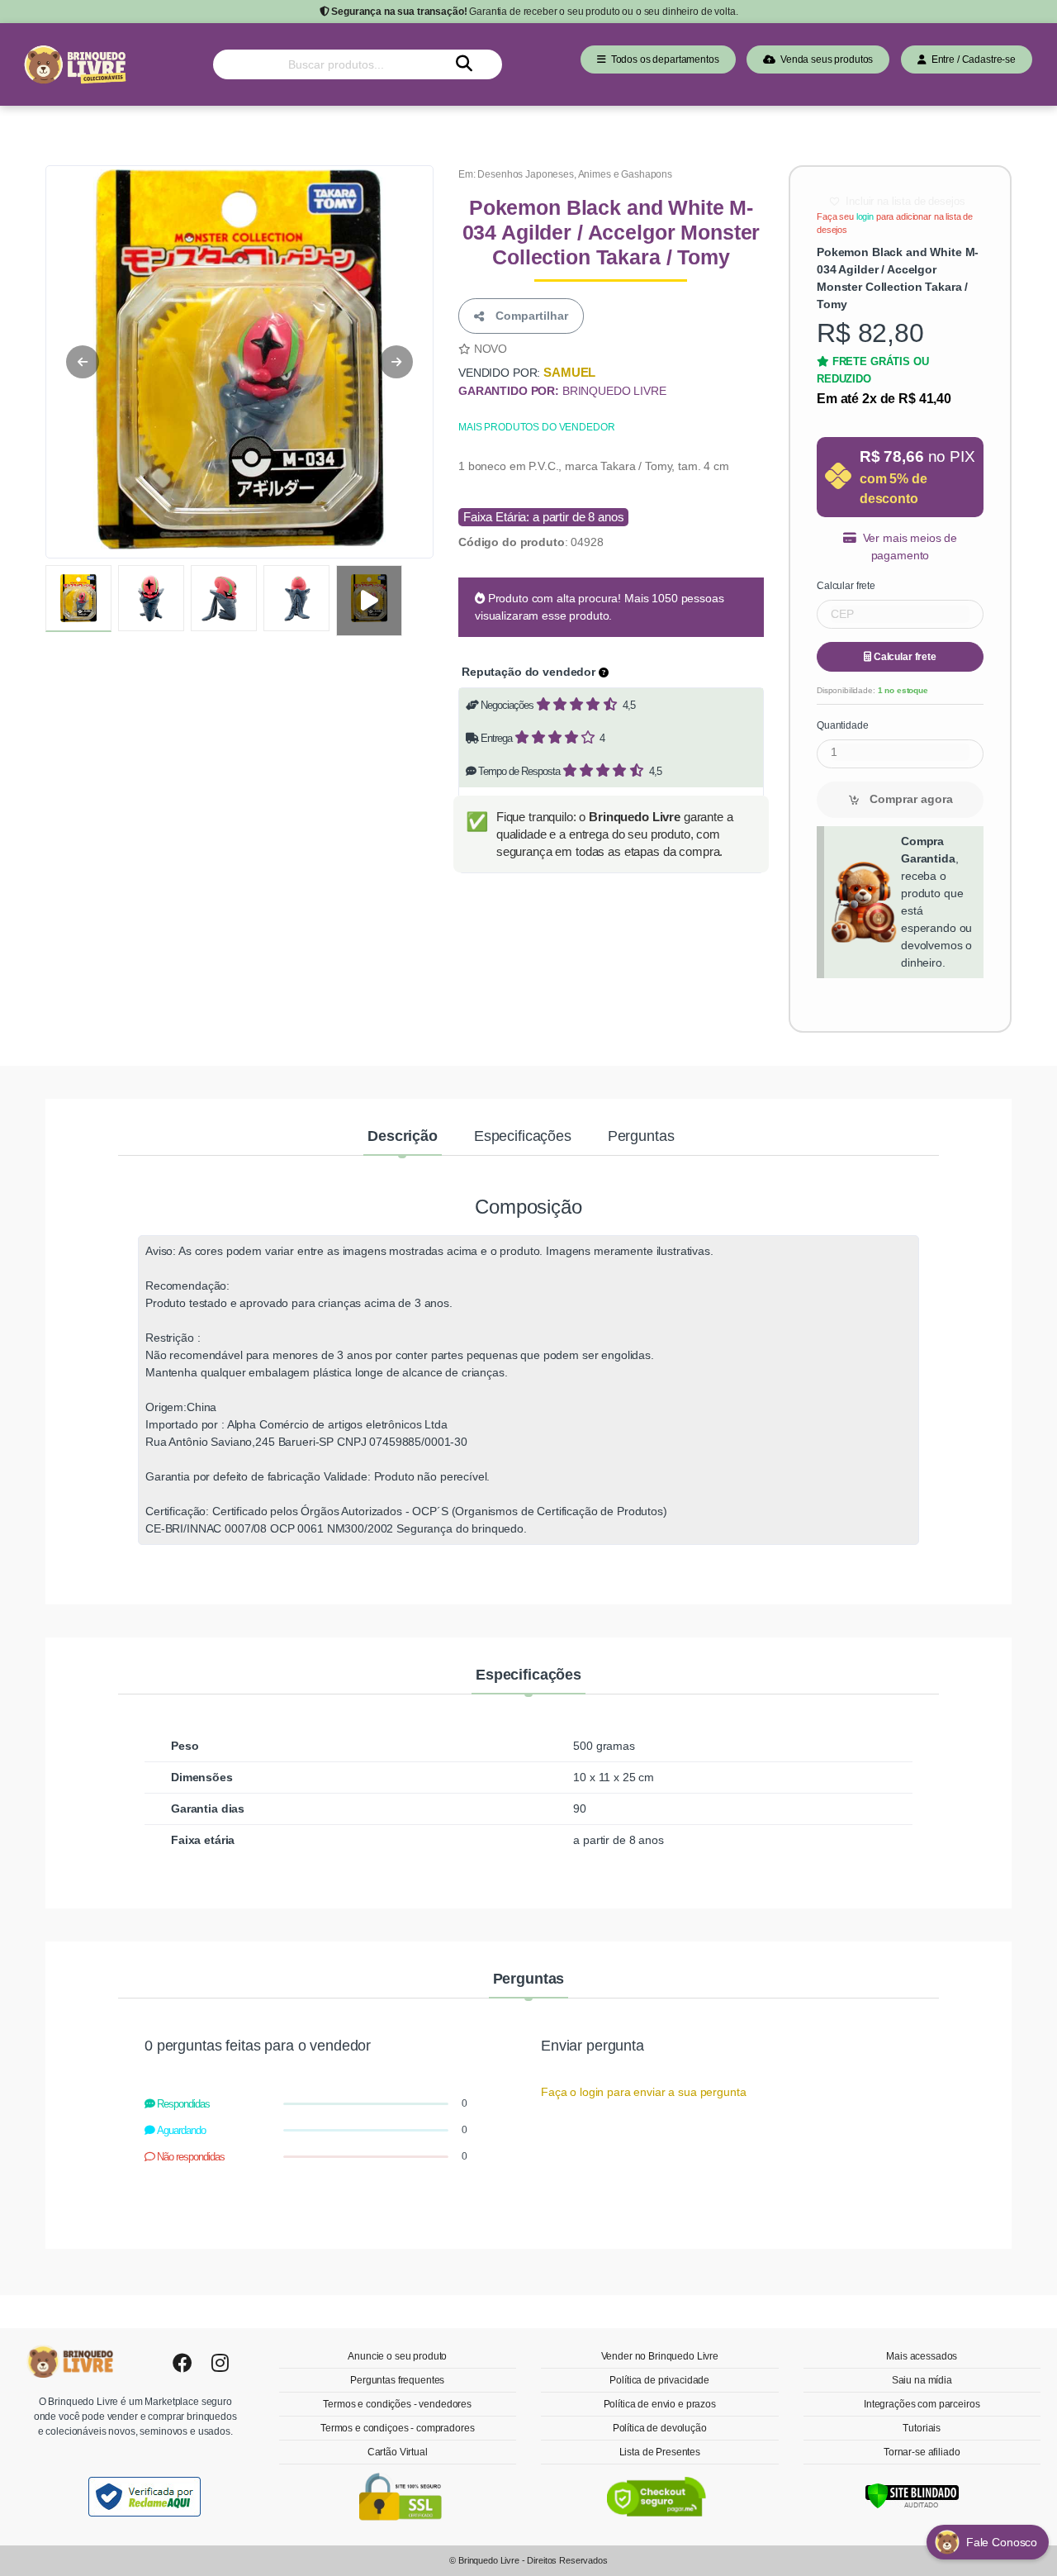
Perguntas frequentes (397, 2380)
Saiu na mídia (922, 2380)
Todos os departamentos (663, 59)
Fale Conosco (1003, 2542)
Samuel (569, 372)
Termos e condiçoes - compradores (397, 2428)
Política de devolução (660, 2428)
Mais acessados (922, 2356)
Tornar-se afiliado (922, 2452)
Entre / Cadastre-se (971, 59)
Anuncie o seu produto (397, 2356)
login (865, 216)
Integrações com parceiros (922, 2404)
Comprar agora (910, 799)
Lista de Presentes (660, 2452)
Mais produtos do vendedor (536, 427)
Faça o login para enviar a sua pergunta (643, 2092)
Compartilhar (528, 316)
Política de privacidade (659, 2380)
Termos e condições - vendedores (397, 2404)
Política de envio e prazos (660, 2404)
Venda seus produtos (824, 59)
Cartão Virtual (398, 2452)
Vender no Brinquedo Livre (660, 2356)
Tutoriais (922, 2428)
